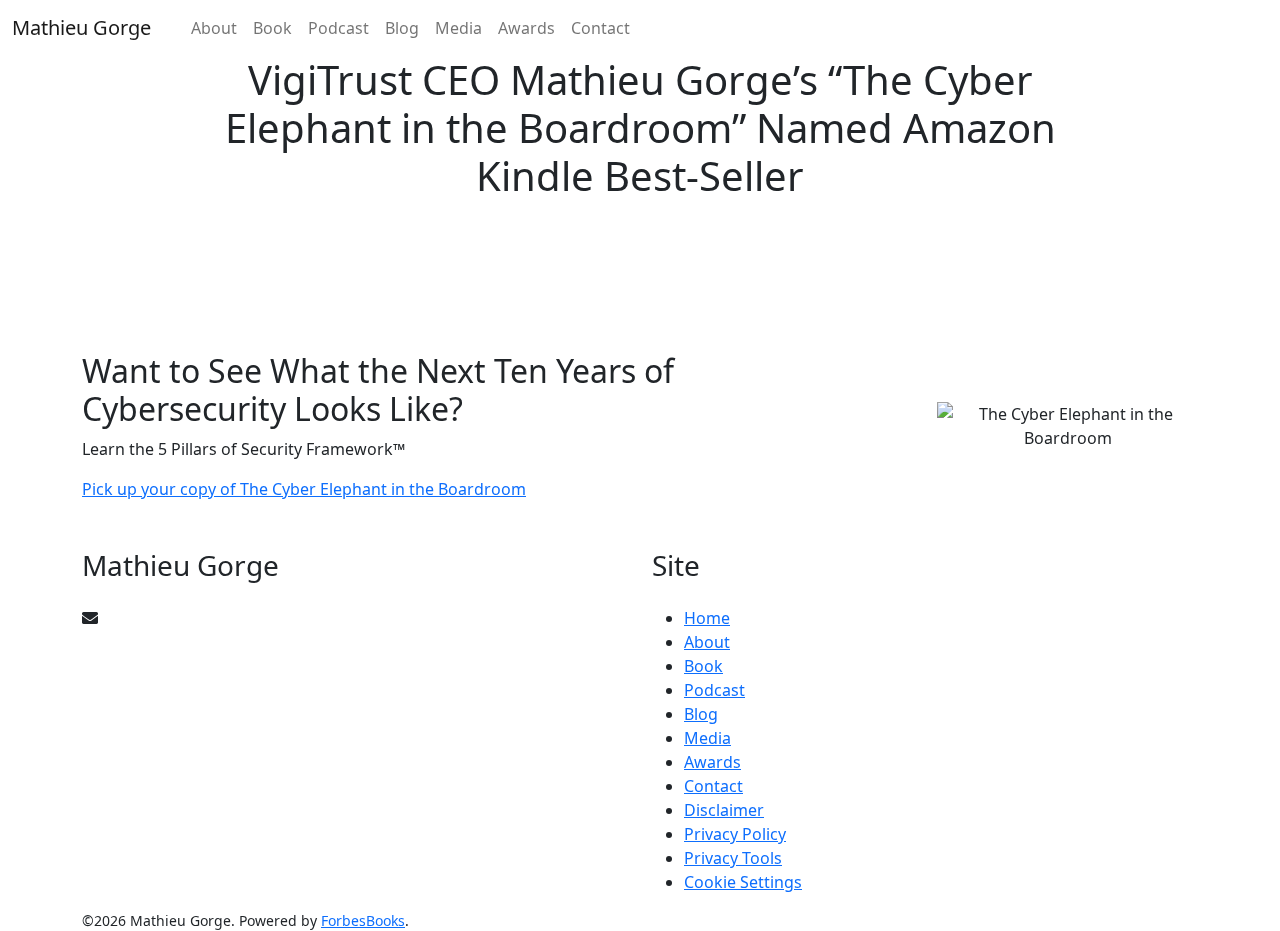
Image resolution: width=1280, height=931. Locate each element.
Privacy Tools (733, 858)
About (214, 28)
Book (272, 28)
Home (707, 618)
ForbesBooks (363, 920)
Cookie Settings (743, 882)
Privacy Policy (735, 834)
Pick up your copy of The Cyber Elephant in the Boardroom (304, 489)
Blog (402, 28)
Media (458, 28)
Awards (526, 28)
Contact (600, 28)
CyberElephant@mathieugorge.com (233, 618)
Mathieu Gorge (81, 27)
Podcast (338, 28)
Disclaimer (724, 810)
